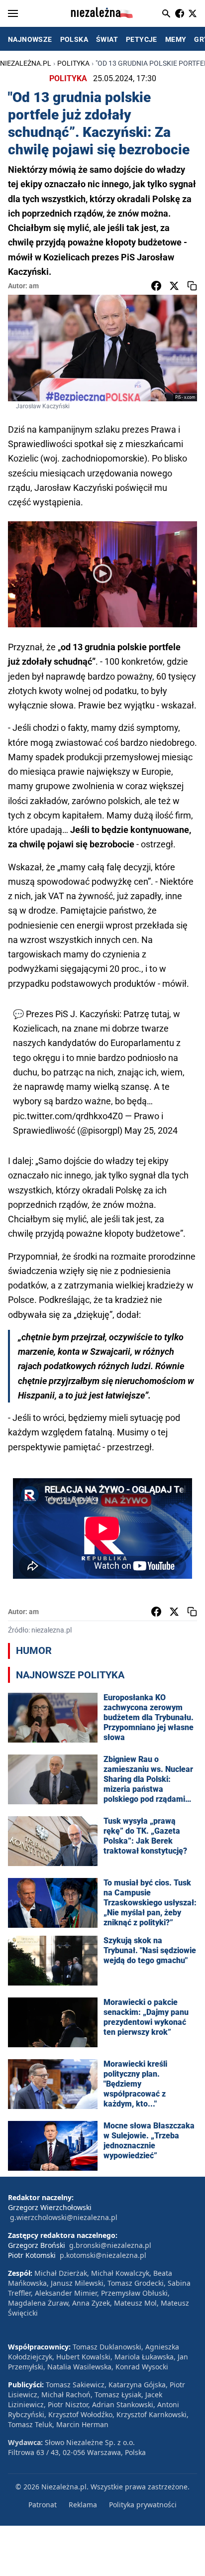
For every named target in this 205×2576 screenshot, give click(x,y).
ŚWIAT (107, 39)
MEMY (176, 39)
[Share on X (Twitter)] (174, 286)
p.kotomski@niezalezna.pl (103, 2255)
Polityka (73, 63)
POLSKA (74, 39)
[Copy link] (192, 286)
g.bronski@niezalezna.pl (110, 2245)
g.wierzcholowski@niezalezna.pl (64, 2217)
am (34, 286)
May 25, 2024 (151, 1130)
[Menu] (13, 13)
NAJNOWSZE (30, 39)
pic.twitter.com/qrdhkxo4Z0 (68, 1116)
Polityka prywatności (143, 2505)
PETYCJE (142, 39)
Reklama (83, 2505)
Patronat (43, 2505)
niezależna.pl (26, 63)
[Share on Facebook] (156, 286)
